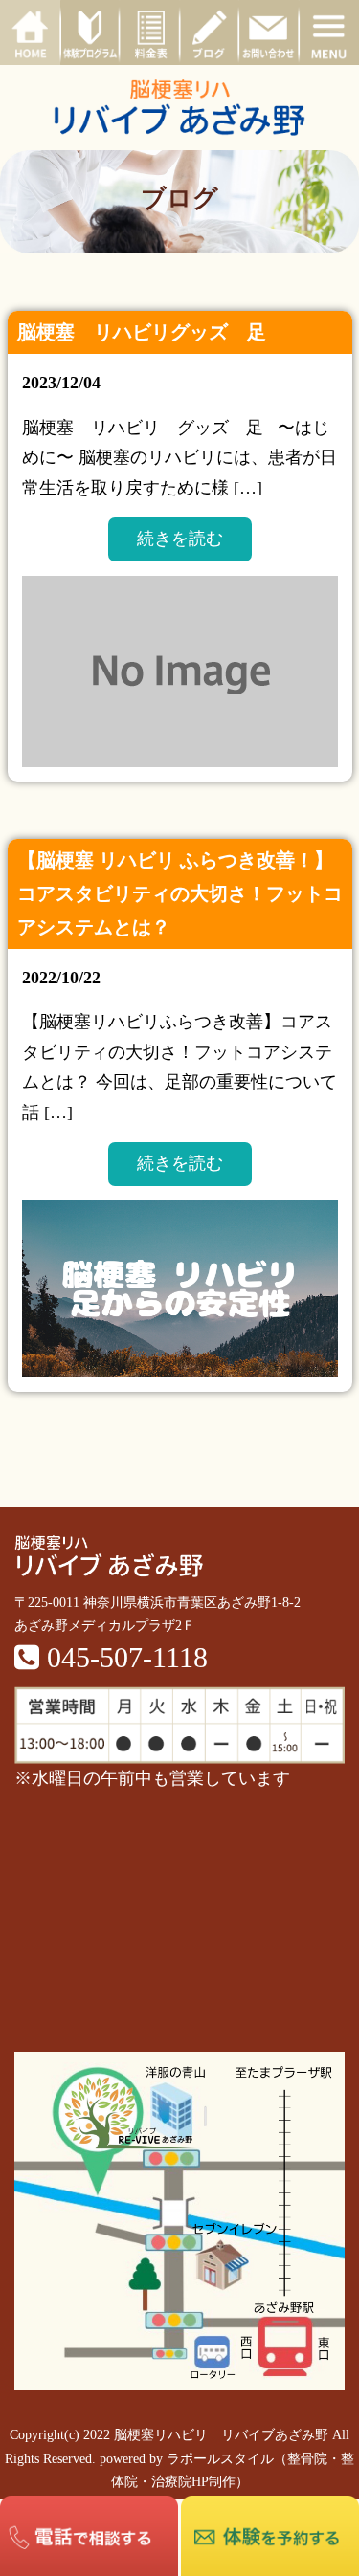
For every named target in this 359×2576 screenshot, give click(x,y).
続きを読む (180, 539)
